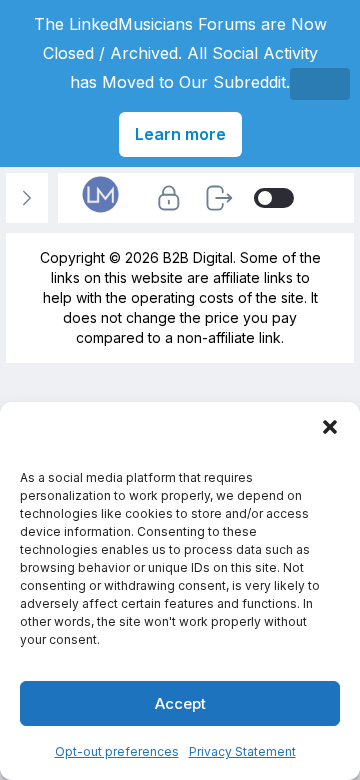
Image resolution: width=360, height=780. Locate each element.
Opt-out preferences (117, 751)
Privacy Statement (242, 751)
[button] (330, 427)
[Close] (320, 84)
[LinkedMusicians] (101, 211)
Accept (180, 703)
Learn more (180, 134)
